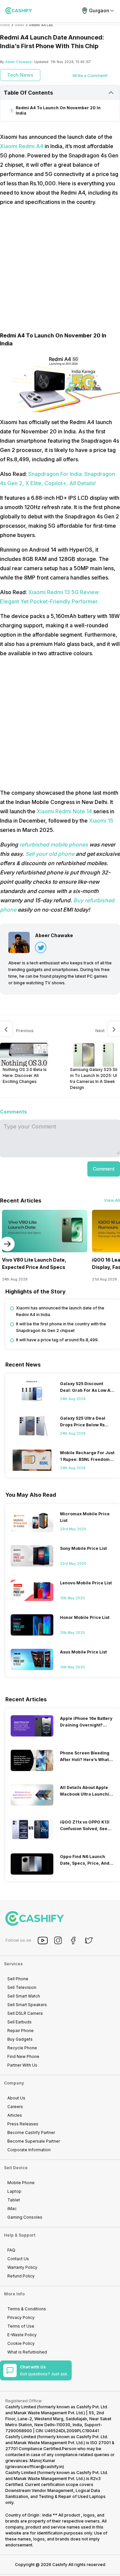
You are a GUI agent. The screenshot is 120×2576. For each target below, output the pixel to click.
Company (14, 2083)
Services (13, 1964)
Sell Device (16, 2168)
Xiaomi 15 (101, 821)
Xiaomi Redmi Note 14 (64, 811)
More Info (14, 2294)
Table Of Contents (28, 93)
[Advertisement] (60, 272)
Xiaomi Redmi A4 (22, 146)
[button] (104, 1169)
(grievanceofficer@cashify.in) (35, 2467)
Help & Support (20, 2235)
